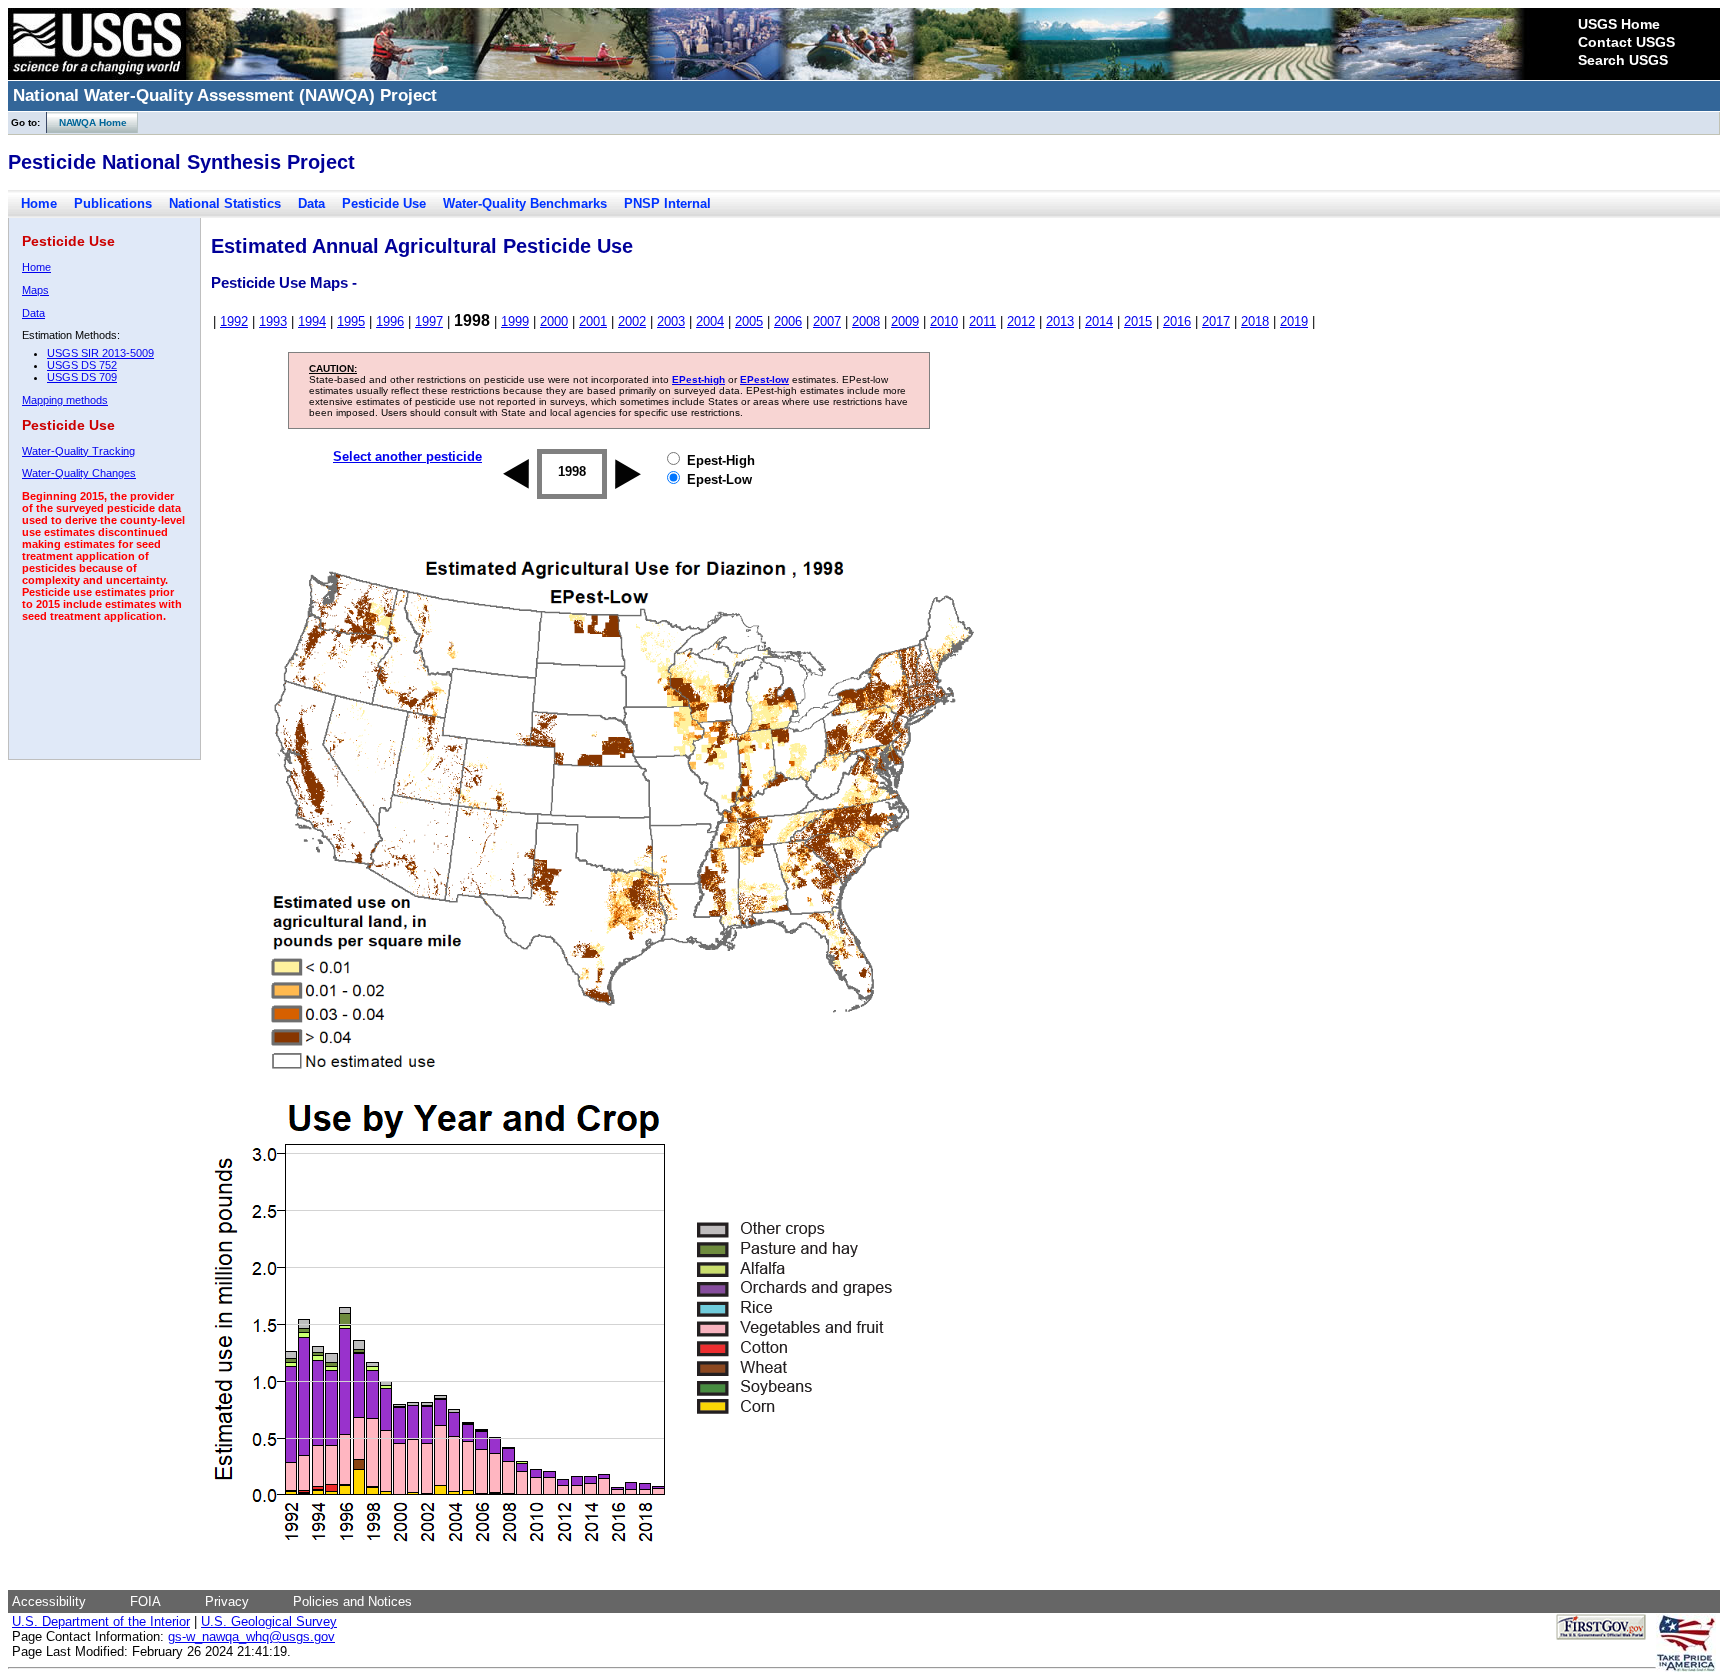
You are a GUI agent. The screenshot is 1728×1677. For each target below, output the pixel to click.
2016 (1177, 321)
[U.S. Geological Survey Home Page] (97, 75)
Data (311, 203)
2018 (1255, 321)
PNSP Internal (667, 203)
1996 (390, 321)
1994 (312, 321)
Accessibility (49, 1601)
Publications (113, 203)
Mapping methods (65, 400)
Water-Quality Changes (79, 473)
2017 (1216, 321)
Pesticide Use (384, 203)
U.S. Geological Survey (269, 1621)
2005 (749, 321)
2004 (710, 321)
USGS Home (1619, 24)
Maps (35, 290)
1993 (273, 321)
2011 (982, 321)
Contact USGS (1626, 42)
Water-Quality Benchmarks (525, 203)
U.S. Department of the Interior (101, 1621)
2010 (944, 321)
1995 (351, 321)
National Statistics (225, 203)
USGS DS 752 (82, 365)
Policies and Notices (352, 1601)
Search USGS (1623, 60)
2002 (632, 321)
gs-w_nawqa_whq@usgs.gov (251, 1636)
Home (39, 203)
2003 (671, 321)
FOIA (145, 1601)
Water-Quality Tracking (78, 451)
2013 (1060, 321)
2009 (905, 321)
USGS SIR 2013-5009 (100, 353)
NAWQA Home (87, 122)
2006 (788, 321)
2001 (593, 321)
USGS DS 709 (82, 377)
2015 (1138, 321)
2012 (1021, 321)
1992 (234, 321)
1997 (429, 321)
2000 (554, 321)
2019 (1294, 321)
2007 (827, 321)
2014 (1099, 321)
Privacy (227, 1601)
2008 (866, 321)
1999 (515, 321)
